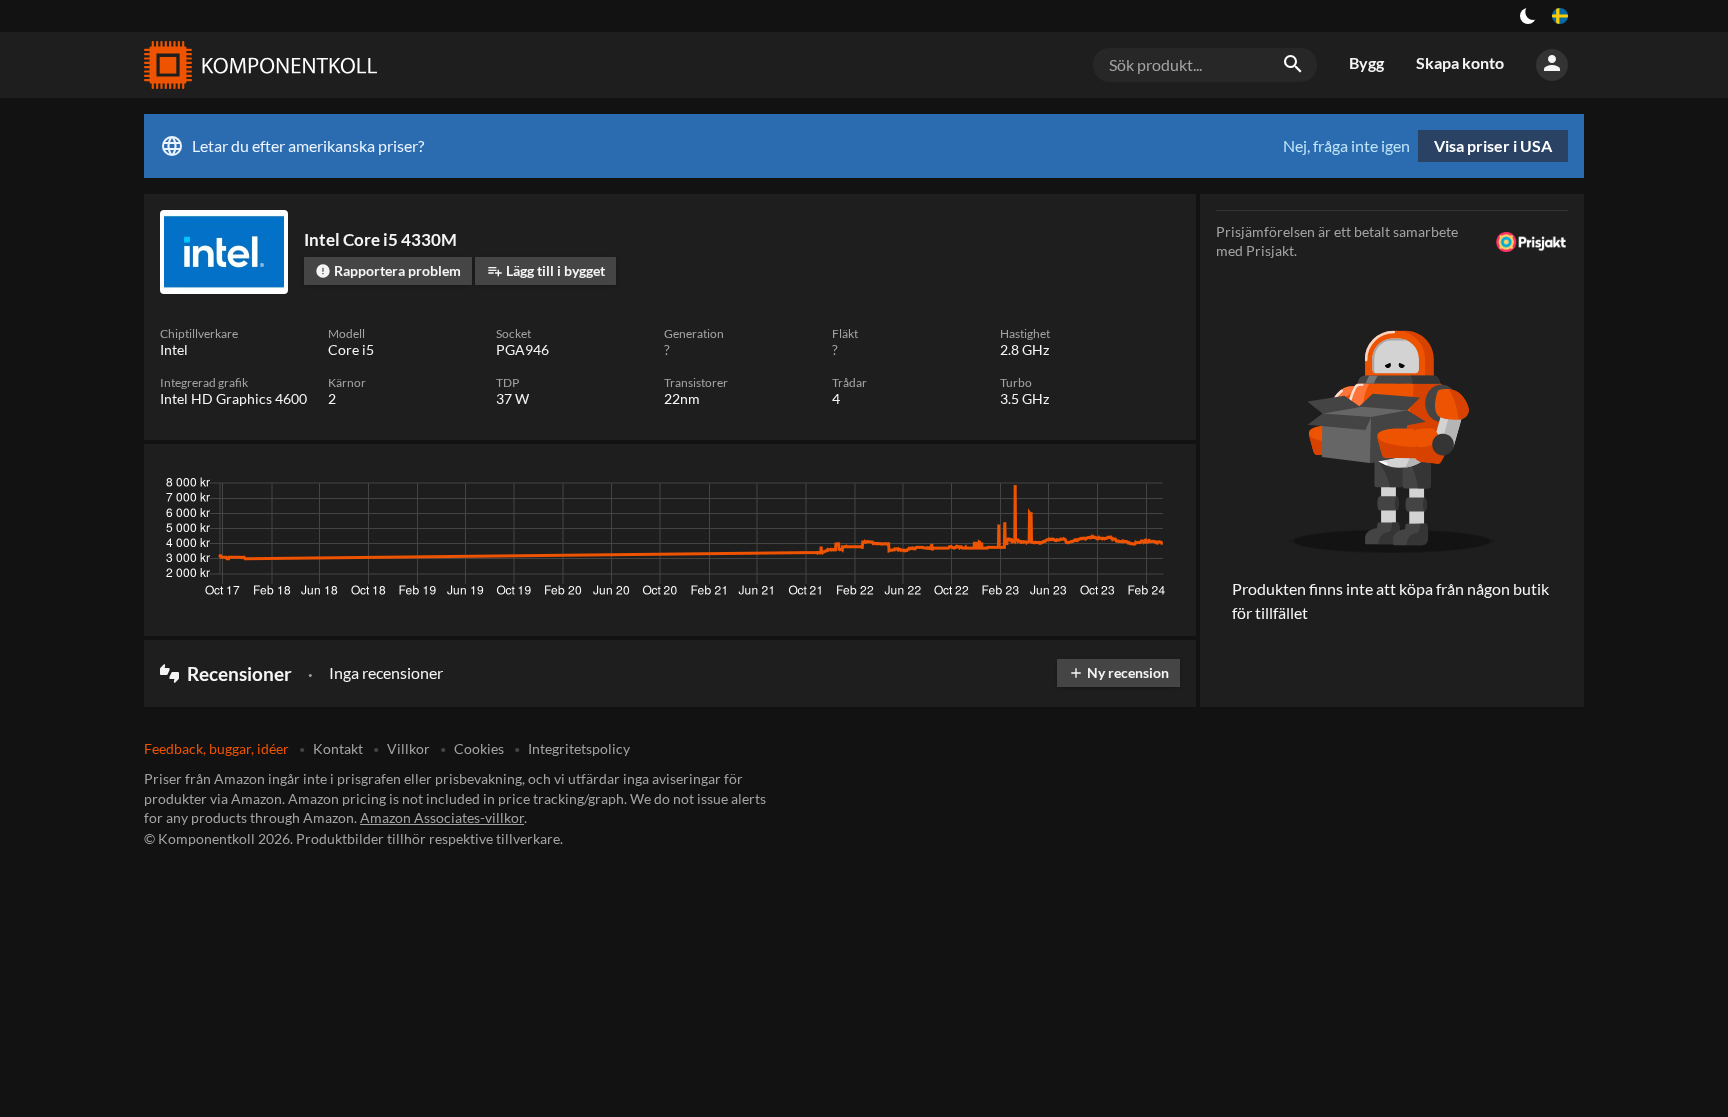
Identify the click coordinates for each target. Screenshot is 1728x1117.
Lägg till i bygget (546, 270)
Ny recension (1118, 672)
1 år (1109, 488)
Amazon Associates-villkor (442, 817)
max (1157, 488)
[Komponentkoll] (256, 65)
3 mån (997, 488)
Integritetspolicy (579, 748)
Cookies (479, 748)
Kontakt (338, 748)
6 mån (1056, 488)
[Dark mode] (1528, 16)
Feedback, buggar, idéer (216, 748)
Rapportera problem (388, 270)
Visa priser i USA (1493, 145)
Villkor (408, 748)
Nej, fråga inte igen (1346, 146)
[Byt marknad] (1560, 16)
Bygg (1366, 62)
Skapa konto (1460, 62)
